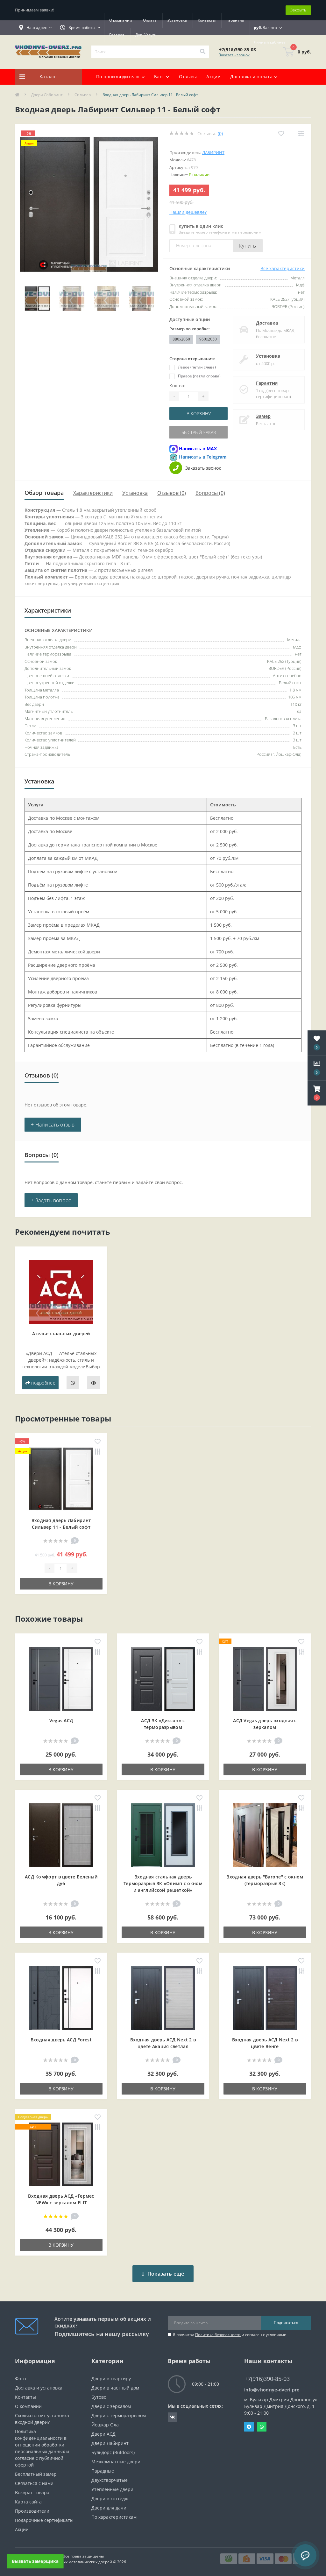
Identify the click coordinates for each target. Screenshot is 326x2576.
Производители (32, 2511)
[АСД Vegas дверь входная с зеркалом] (265, 1678)
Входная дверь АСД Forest (61, 2040)
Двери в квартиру (111, 2379)
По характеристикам (114, 2517)
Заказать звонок (234, 55)
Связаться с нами (34, 2483)
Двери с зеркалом (111, 2406)
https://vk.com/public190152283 (173, 2417)
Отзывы (188, 77)
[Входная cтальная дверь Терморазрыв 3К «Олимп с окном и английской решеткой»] (163, 1835)
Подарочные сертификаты (44, 2520)
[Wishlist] (281, 133)
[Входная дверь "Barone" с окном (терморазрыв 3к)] (265, 1835)
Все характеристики (283, 268)
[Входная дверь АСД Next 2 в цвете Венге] (265, 1998)
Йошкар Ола (105, 2425)
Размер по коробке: (190, 329)
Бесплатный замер (36, 2474)
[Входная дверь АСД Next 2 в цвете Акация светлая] (163, 1998)
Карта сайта (28, 2502)
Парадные (103, 2471)
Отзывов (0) (172, 493)
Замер (263, 416)
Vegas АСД (61, 1720)
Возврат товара (32, 2492)
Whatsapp (262, 2427)
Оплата (150, 20)
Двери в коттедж (110, 2499)
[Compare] (301, 133)
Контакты (207, 20)
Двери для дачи (109, 2508)
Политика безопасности (218, 2335)
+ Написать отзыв (53, 1125)
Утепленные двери (112, 2489)
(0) (220, 133)
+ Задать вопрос (51, 1200)
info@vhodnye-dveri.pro (272, 2390)
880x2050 (181, 339)
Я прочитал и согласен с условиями (230, 2335)
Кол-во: (177, 386)
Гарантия (235, 20)
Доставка (267, 323)
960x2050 (208, 339)
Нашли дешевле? (188, 212)
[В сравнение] (98, 1452)
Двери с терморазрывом (119, 2415)
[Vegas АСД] (61, 1678)
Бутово (99, 2397)
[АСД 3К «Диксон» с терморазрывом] (163, 1678)
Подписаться (286, 2323)
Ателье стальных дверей (61, 1334)
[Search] (202, 52)
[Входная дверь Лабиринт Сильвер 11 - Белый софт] (61, 1478)
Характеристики (93, 493)
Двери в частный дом (115, 2388)
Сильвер (83, 95)
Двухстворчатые (110, 2480)
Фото (20, 2379)
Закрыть (298, 10)
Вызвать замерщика (35, 2561)
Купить (248, 246)
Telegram (249, 2427)
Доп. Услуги (146, 35)
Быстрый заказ (199, 432)
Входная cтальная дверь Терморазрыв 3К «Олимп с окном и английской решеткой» (163, 1883)
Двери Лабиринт (47, 95)
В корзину (199, 414)
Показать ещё (166, 2274)
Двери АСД (103, 2434)
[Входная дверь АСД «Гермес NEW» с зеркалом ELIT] (61, 2154)
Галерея (117, 35)
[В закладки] (98, 1442)
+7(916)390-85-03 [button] (267, 2379)
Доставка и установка (39, 2388)
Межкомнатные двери (116, 2462)
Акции (213, 77)
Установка (177, 20)
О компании (121, 20)
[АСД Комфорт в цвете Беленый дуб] (61, 1835)
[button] (317, 1093)
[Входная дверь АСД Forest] (61, 1998)
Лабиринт (213, 152)
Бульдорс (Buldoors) (113, 2452)
